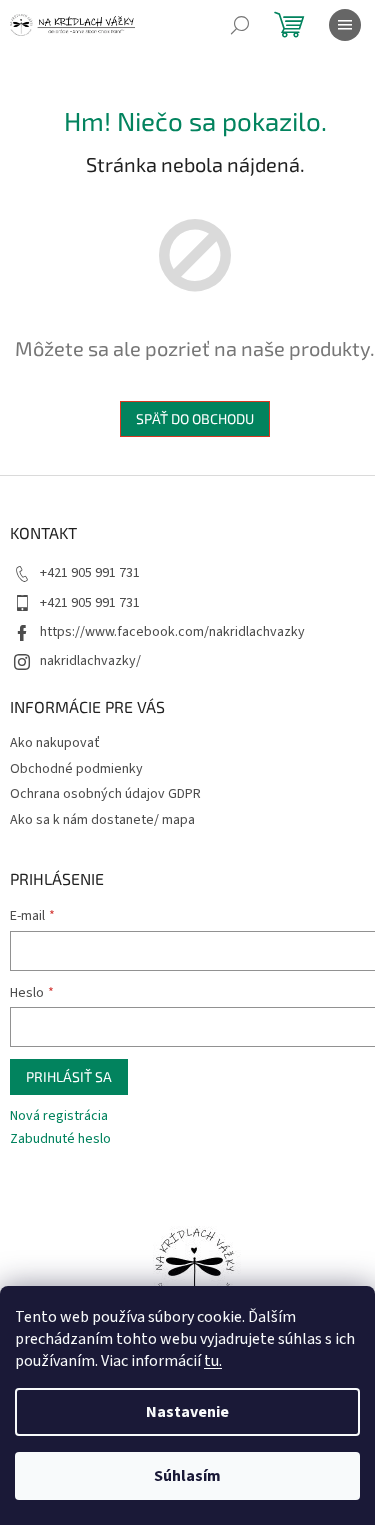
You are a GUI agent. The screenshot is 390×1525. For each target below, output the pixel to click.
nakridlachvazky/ (90, 661)
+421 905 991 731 (90, 573)
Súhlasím (187, 1476)
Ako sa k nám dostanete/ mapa (102, 820)
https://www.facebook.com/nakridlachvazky (172, 632)
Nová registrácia (59, 1116)
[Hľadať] (240, 25)
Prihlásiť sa (69, 1076)
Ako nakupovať (55, 743)
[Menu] (345, 25)
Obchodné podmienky (76, 769)
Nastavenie (187, 1412)
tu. (213, 1361)
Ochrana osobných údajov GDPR (105, 794)
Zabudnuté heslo (60, 1139)
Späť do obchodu (195, 418)
